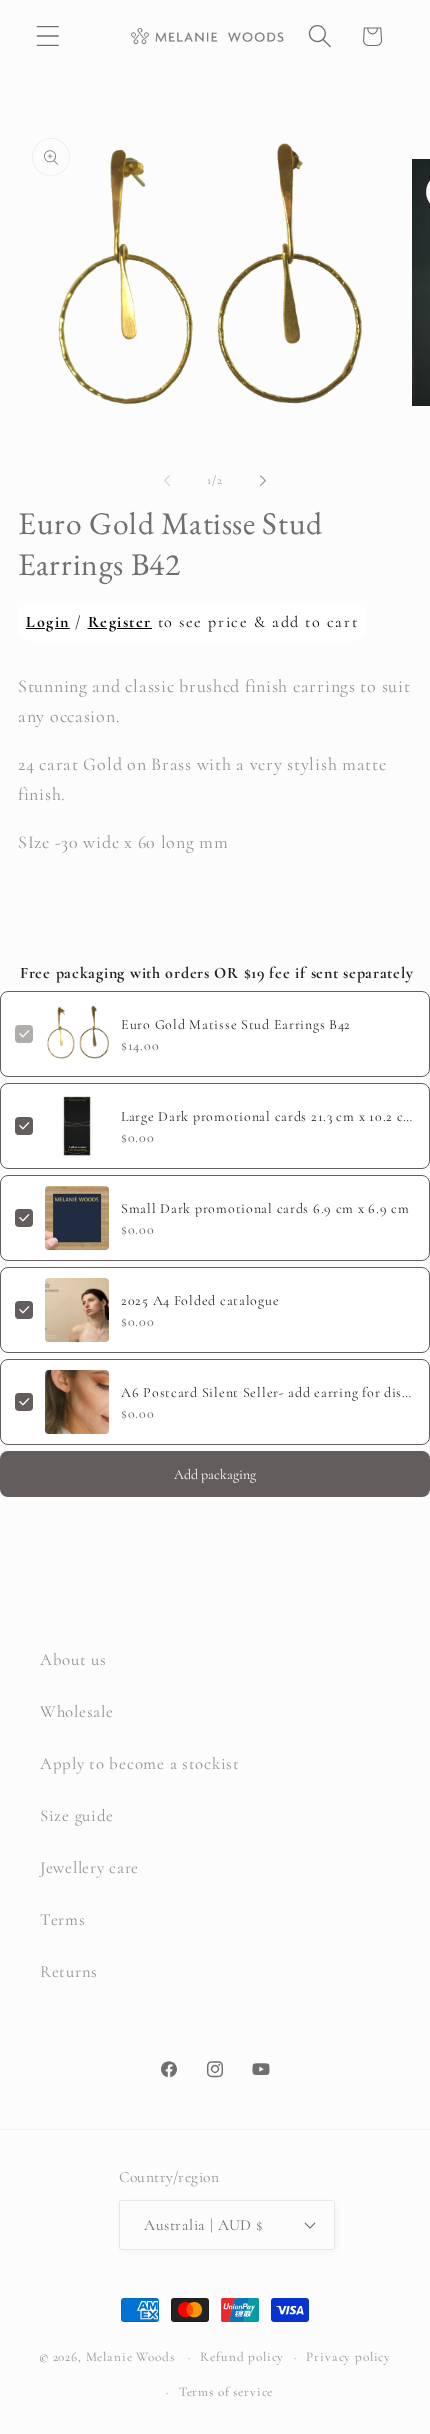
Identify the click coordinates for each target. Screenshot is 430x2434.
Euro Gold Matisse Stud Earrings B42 (236, 1024)
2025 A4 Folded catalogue (200, 1300)
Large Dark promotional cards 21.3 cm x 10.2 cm (268, 1116)
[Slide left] (167, 481)
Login (48, 622)
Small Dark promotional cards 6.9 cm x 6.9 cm (265, 1208)
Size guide (77, 1815)
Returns (69, 1971)
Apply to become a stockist (140, 1763)
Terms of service (226, 2392)
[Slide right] (263, 481)
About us (73, 1659)
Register (120, 622)
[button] (48, 36)
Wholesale (76, 1711)
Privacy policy (348, 2357)
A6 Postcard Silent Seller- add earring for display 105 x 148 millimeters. (268, 1392)
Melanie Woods (130, 2357)
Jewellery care (89, 1867)
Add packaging (215, 1474)
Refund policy (242, 2357)
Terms (63, 1919)
